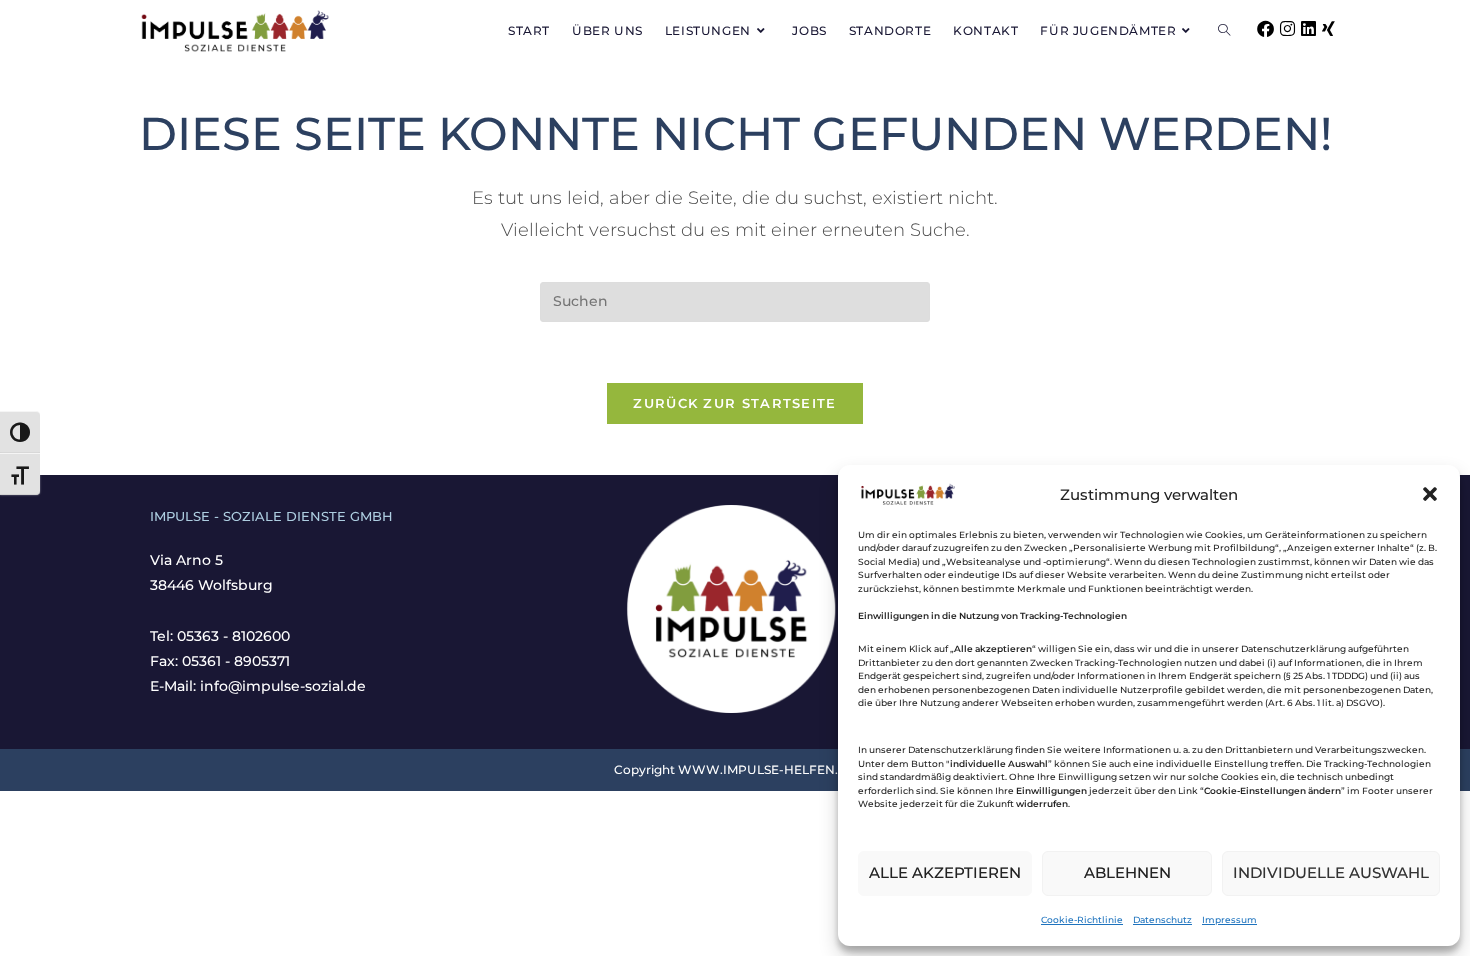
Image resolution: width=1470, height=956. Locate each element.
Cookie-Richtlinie (1082, 919)
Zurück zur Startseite (734, 403)
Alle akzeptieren (945, 872)
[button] (1430, 494)
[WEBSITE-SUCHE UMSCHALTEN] (1224, 30)
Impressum (1229, 919)
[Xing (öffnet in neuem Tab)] (1328, 29)
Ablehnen (1127, 872)
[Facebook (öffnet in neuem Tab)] (1265, 29)
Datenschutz (1162, 919)
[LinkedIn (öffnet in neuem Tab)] (1308, 29)
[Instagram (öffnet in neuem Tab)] (1287, 29)
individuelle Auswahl (1331, 872)
